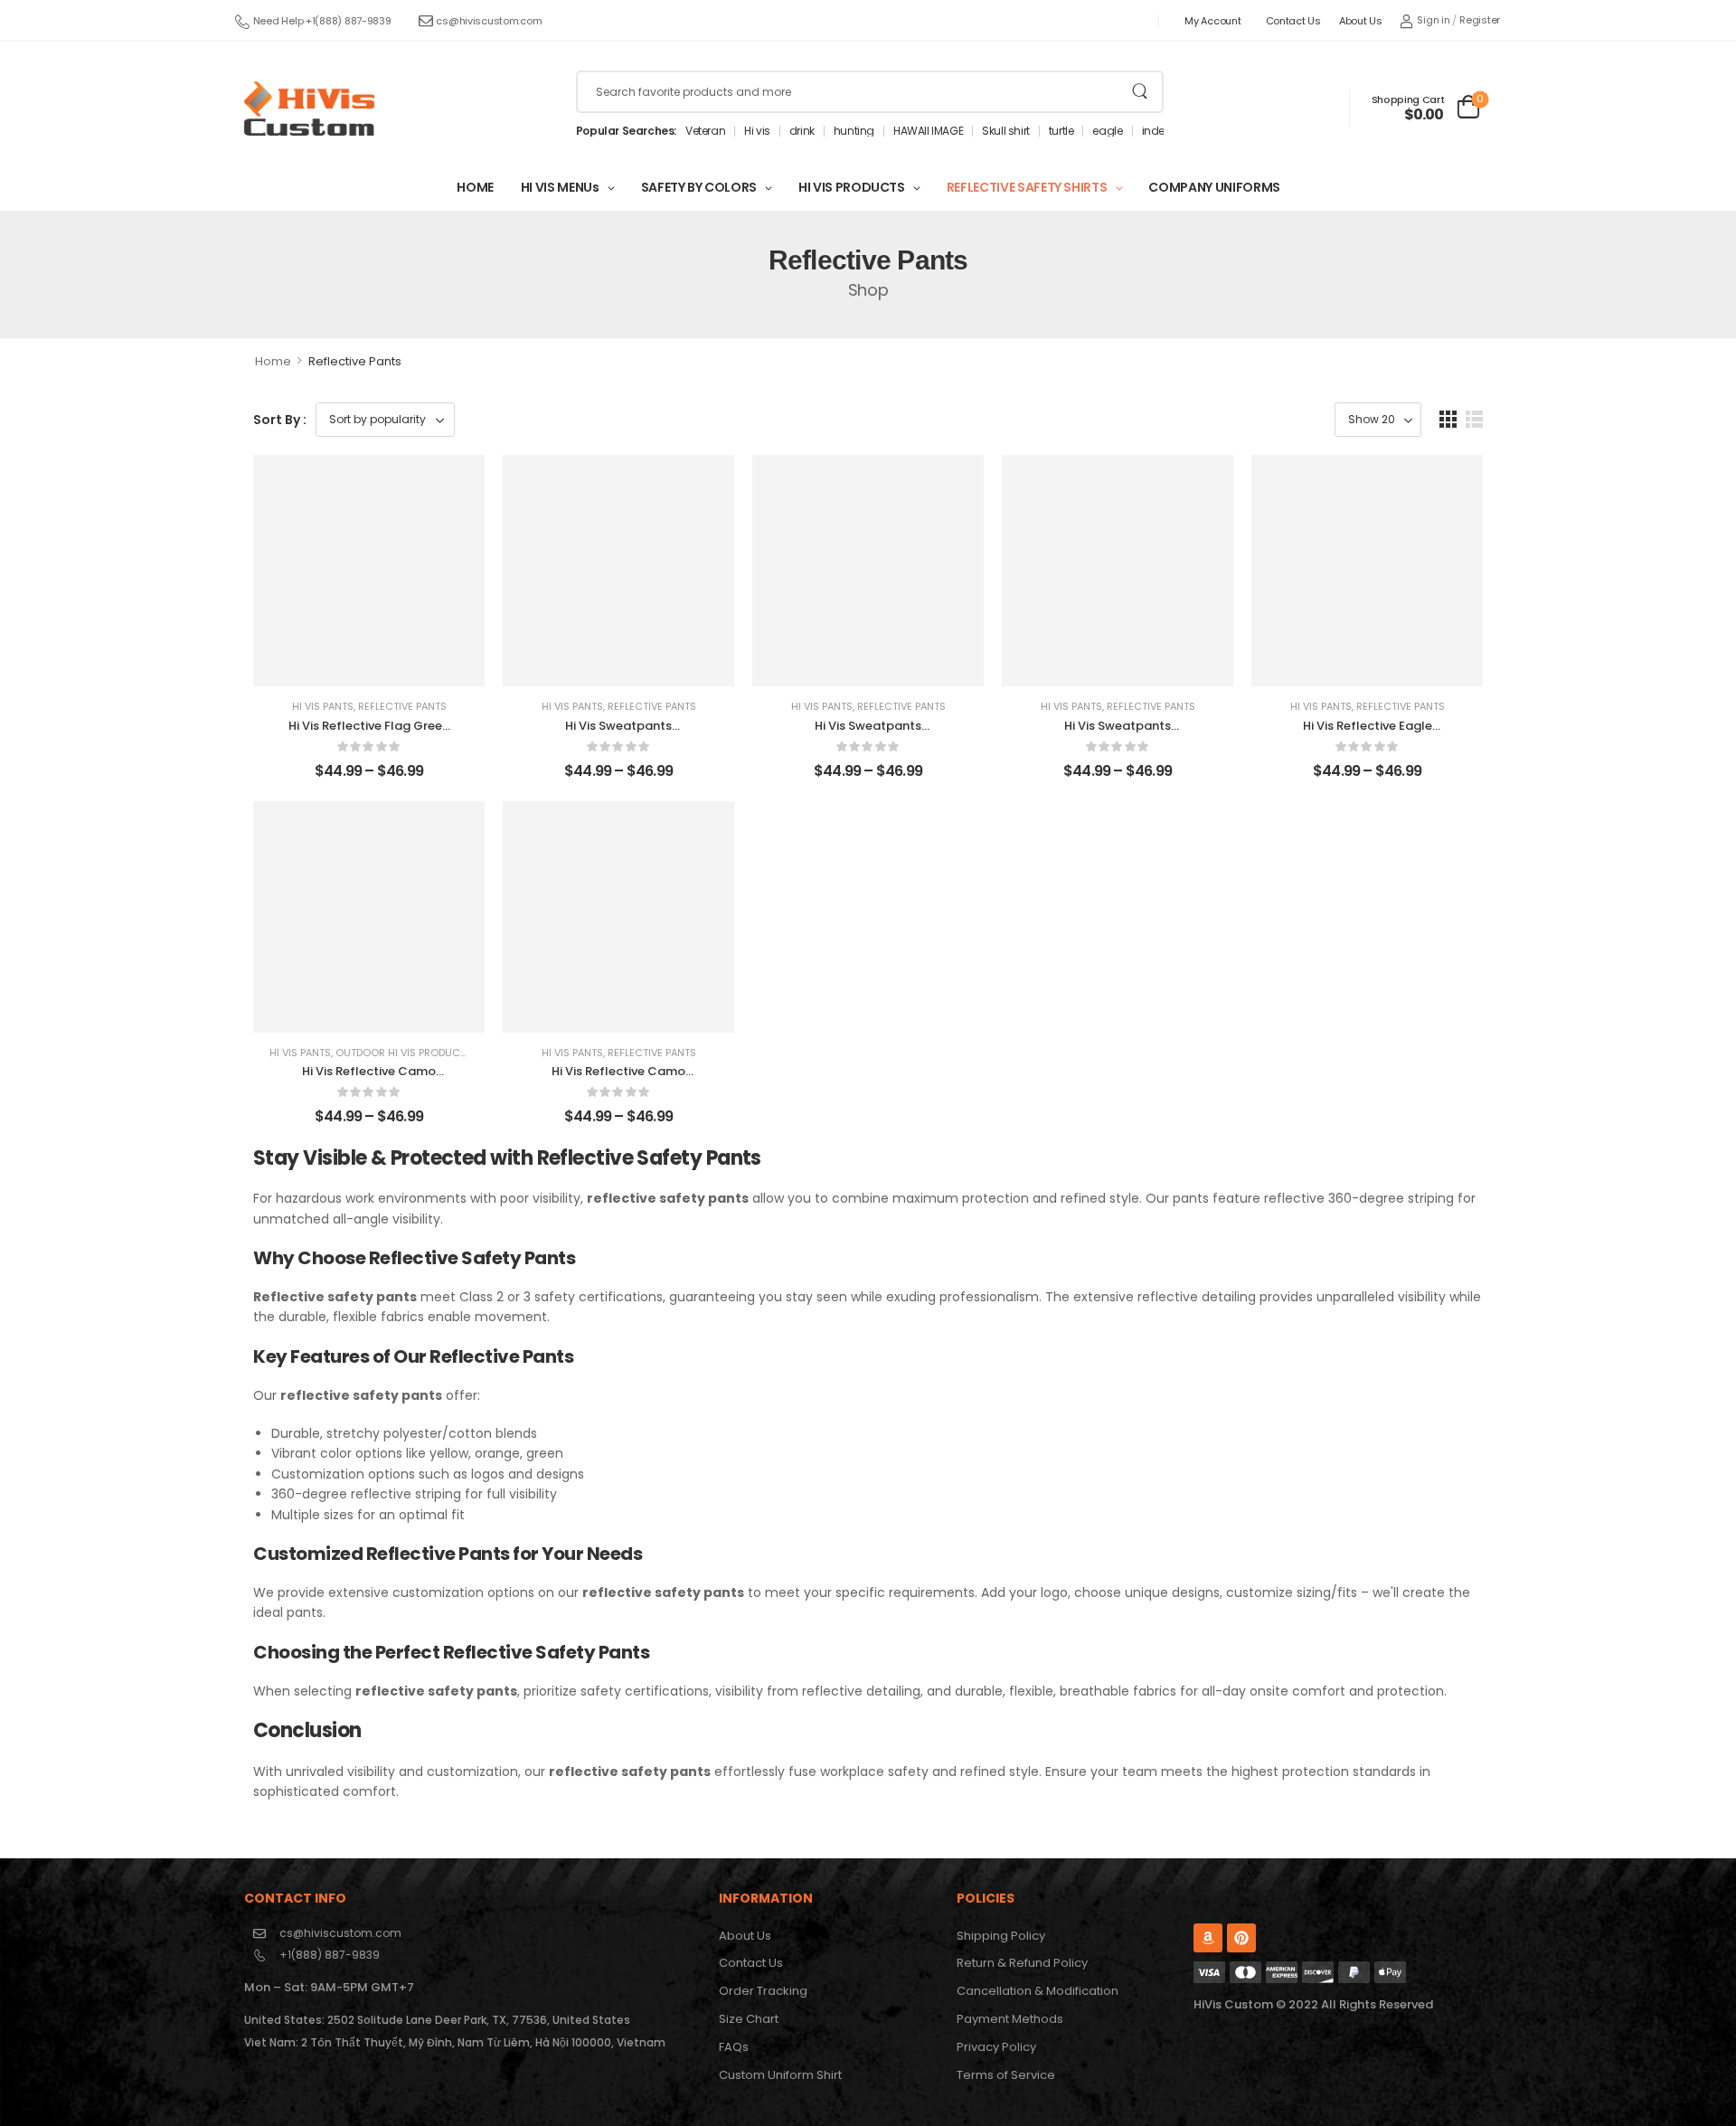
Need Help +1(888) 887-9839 (322, 21)
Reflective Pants (402, 706)
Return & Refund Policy (1022, 1963)
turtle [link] (1061, 131)
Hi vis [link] (757, 131)
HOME (475, 187)
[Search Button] (1140, 92)
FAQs (734, 2047)
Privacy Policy (996, 2047)
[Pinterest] (1241, 1938)
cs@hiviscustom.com (489, 21)
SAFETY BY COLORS (699, 187)
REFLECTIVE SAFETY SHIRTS (1027, 187)
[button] (1448, 419)
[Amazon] (1208, 1938)
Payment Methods (1010, 2019)
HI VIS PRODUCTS (852, 187)
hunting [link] (854, 131)
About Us (1361, 21)
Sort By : (280, 420)
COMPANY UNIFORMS (1214, 187)
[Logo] (309, 109)
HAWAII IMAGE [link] (928, 131)
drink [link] (802, 131)
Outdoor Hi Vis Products (404, 1053)
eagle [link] (1107, 131)
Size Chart (749, 2019)
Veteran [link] (705, 131)
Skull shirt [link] (1006, 131)
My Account (1212, 21)
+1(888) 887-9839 (330, 1955)
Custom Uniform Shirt (780, 2075)
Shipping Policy (1001, 1936)
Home (273, 361)
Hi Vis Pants (323, 706)
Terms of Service (1006, 2075)
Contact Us (1293, 21)
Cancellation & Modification (1038, 1991)
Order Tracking (763, 1991)
